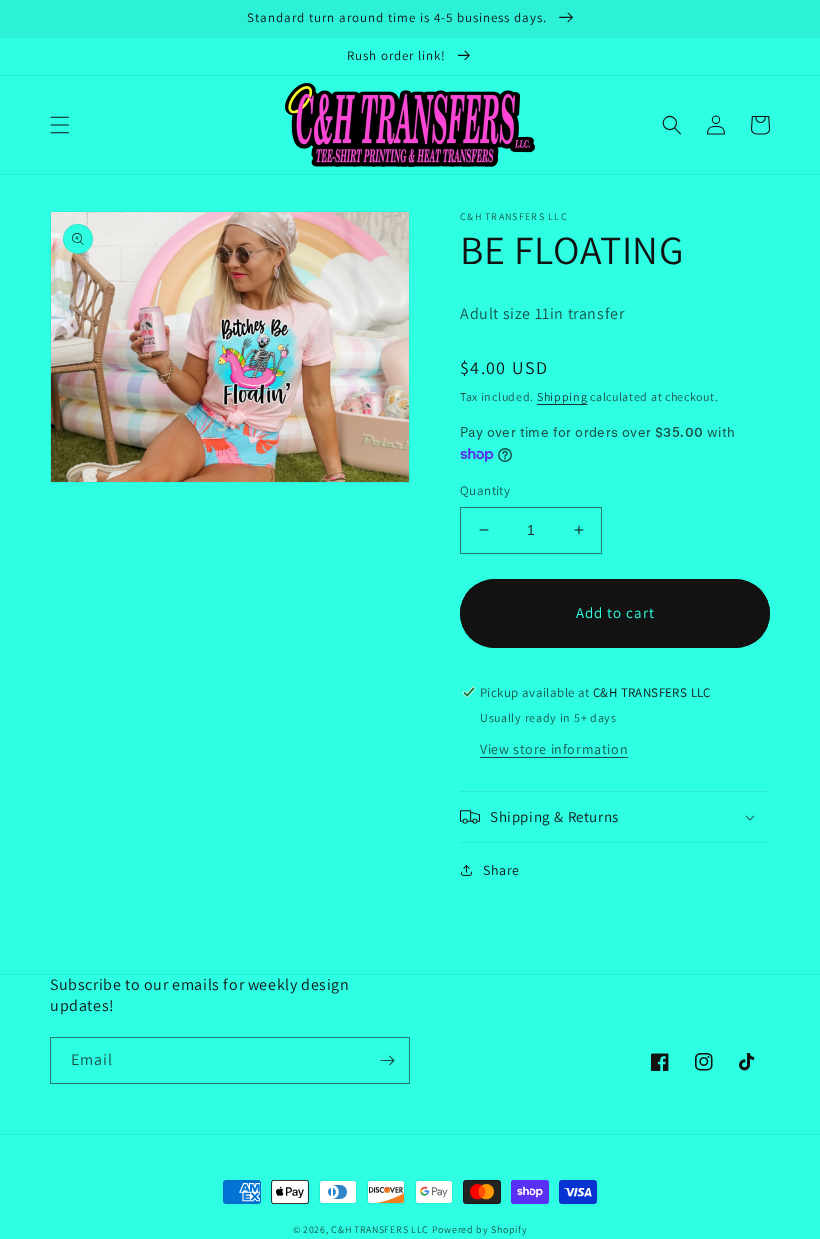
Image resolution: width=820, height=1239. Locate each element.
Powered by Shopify (480, 1229)
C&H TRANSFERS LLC (380, 1229)
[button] (60, 125)
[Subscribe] (387, 1060)
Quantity (485, 490)
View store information (554, 749)
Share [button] (501, 870)
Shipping (562, 396)
